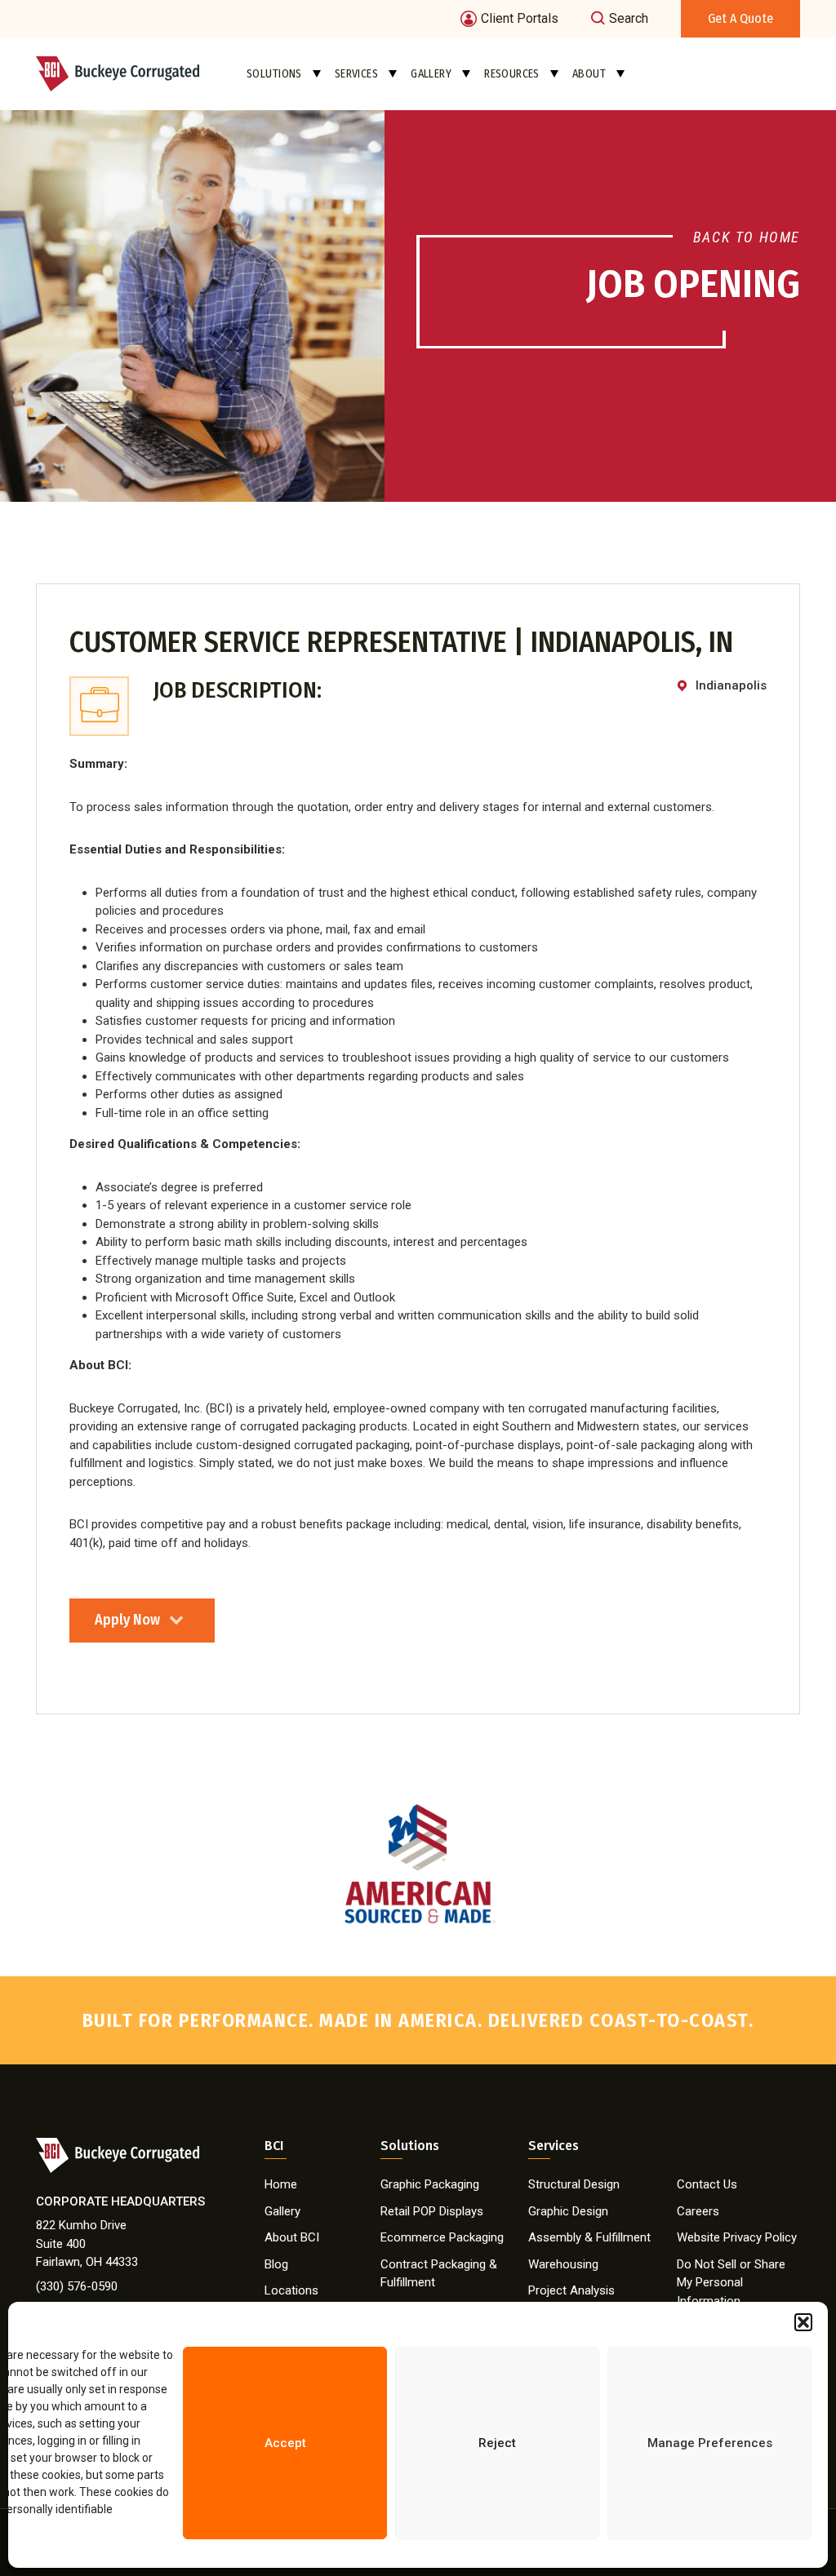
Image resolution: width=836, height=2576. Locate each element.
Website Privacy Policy (737, 2237)
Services (356, 74)
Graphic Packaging (430, 2185)
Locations (291, 2291)
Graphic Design (568, 2211)
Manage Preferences (710, 2443)
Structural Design (574, 2185)
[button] (803, 2322)
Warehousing (563, 2264)
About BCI (292, 2238)
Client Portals (520, 18)
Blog (276, 2264)
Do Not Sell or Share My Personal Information (731, 2283)
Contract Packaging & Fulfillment (439, 2274)
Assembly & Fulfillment (589, 2238)
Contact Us (707, 2184)
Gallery (431, 74)
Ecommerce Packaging (442, 2238)
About (589, 74)
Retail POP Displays (432, 2211)
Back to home (747, 237)
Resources (512, 74)
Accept (285, 2443)
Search (629, 19)
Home (281, 2185)
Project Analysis (571, 2291)
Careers (698, 2211)
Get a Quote (740, 18)
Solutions (274, 74)
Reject (497, 2443)
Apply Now (127, 1620)
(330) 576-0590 (77, 2286)
